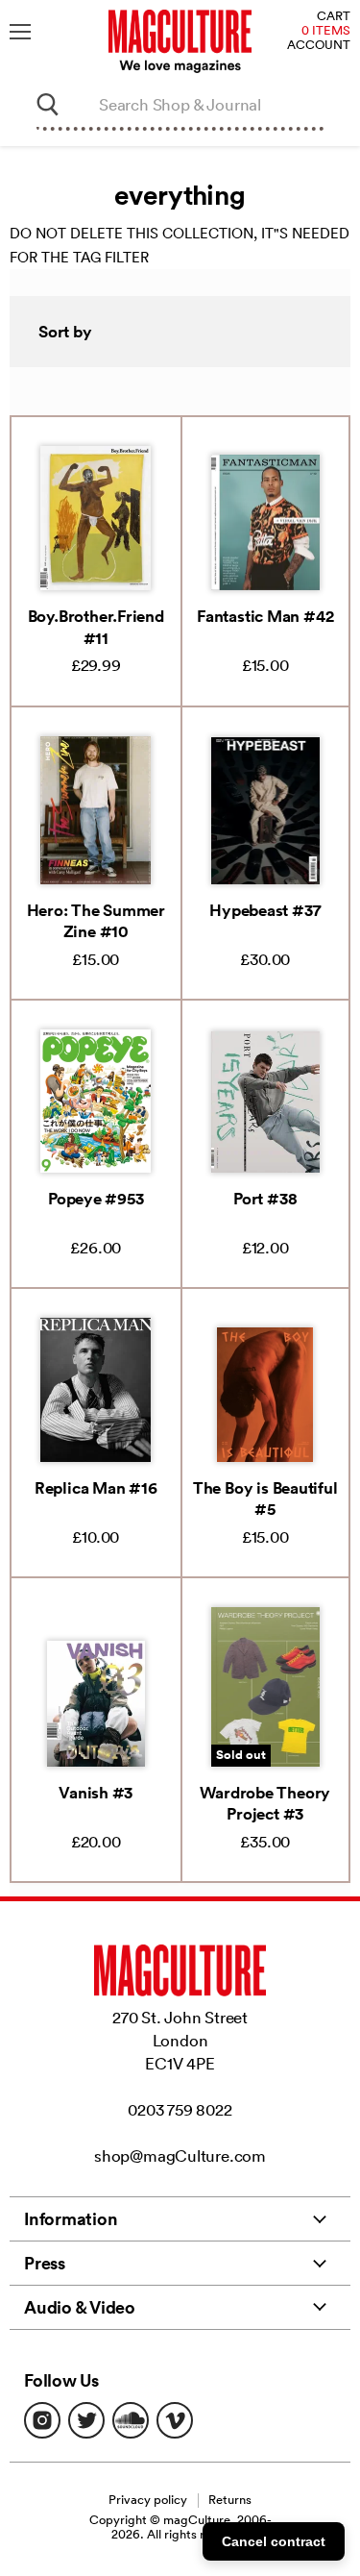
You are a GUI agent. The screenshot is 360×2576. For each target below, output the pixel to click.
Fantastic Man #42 (265, 616)
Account (319, 46)
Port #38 (265, 1199)
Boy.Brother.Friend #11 (96, 627)
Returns (230, 2500)
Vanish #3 (96, 1793)
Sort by (65, 332)
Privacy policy (148, 2500)
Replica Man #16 (96, 1488)
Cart (334, 17)
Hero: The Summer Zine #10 (96, 921)
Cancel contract (274, 2541)
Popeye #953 (96, 1199)
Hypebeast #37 (265, 910)
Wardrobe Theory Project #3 (265, 1803)
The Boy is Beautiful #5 (265, 1499)
